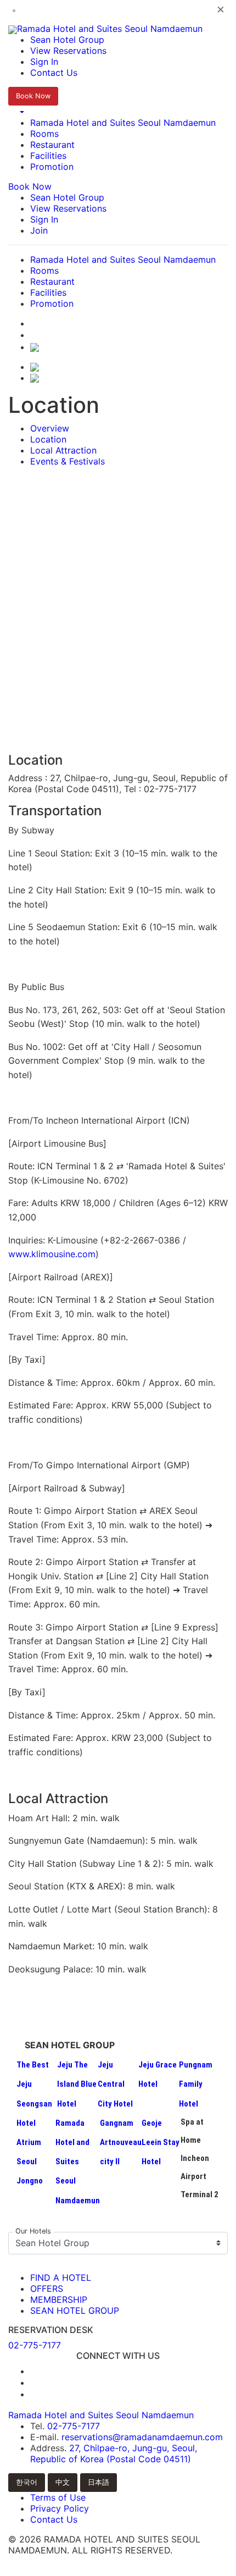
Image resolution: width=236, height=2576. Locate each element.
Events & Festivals (68, 461)
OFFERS (47, 2288)
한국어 (27, 2482)
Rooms (44, 134)
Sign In (44, 62)
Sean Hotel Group (67, 40)
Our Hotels (33, 2232)
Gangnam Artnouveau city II (121, 2142)
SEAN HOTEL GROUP (75, 2310)
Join (39, 230)
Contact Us (54, 73)
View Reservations (68, 51)
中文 (63, 2482)
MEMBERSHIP (59, 2299)
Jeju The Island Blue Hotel (77, 2084)
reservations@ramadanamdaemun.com (142, 2437)
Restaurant (52, 145)
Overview (50, 428)
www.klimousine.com (52, 1254)
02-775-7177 (74, 2426)
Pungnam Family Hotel (196, 2084)
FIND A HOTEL (61, 2278)
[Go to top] (118, 2570)
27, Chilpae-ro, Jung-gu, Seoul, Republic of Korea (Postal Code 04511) (114, 2453)
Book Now (33, 96)
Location (48, 439)
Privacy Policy (60, 2508)
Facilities (48, 156)
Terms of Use (58, 2497)
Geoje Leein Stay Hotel (161, 2142)
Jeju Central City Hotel (115, 2084)
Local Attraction (63, 450)
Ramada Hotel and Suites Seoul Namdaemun (123, 123)
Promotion (52, 167)
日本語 (99, 2482)
